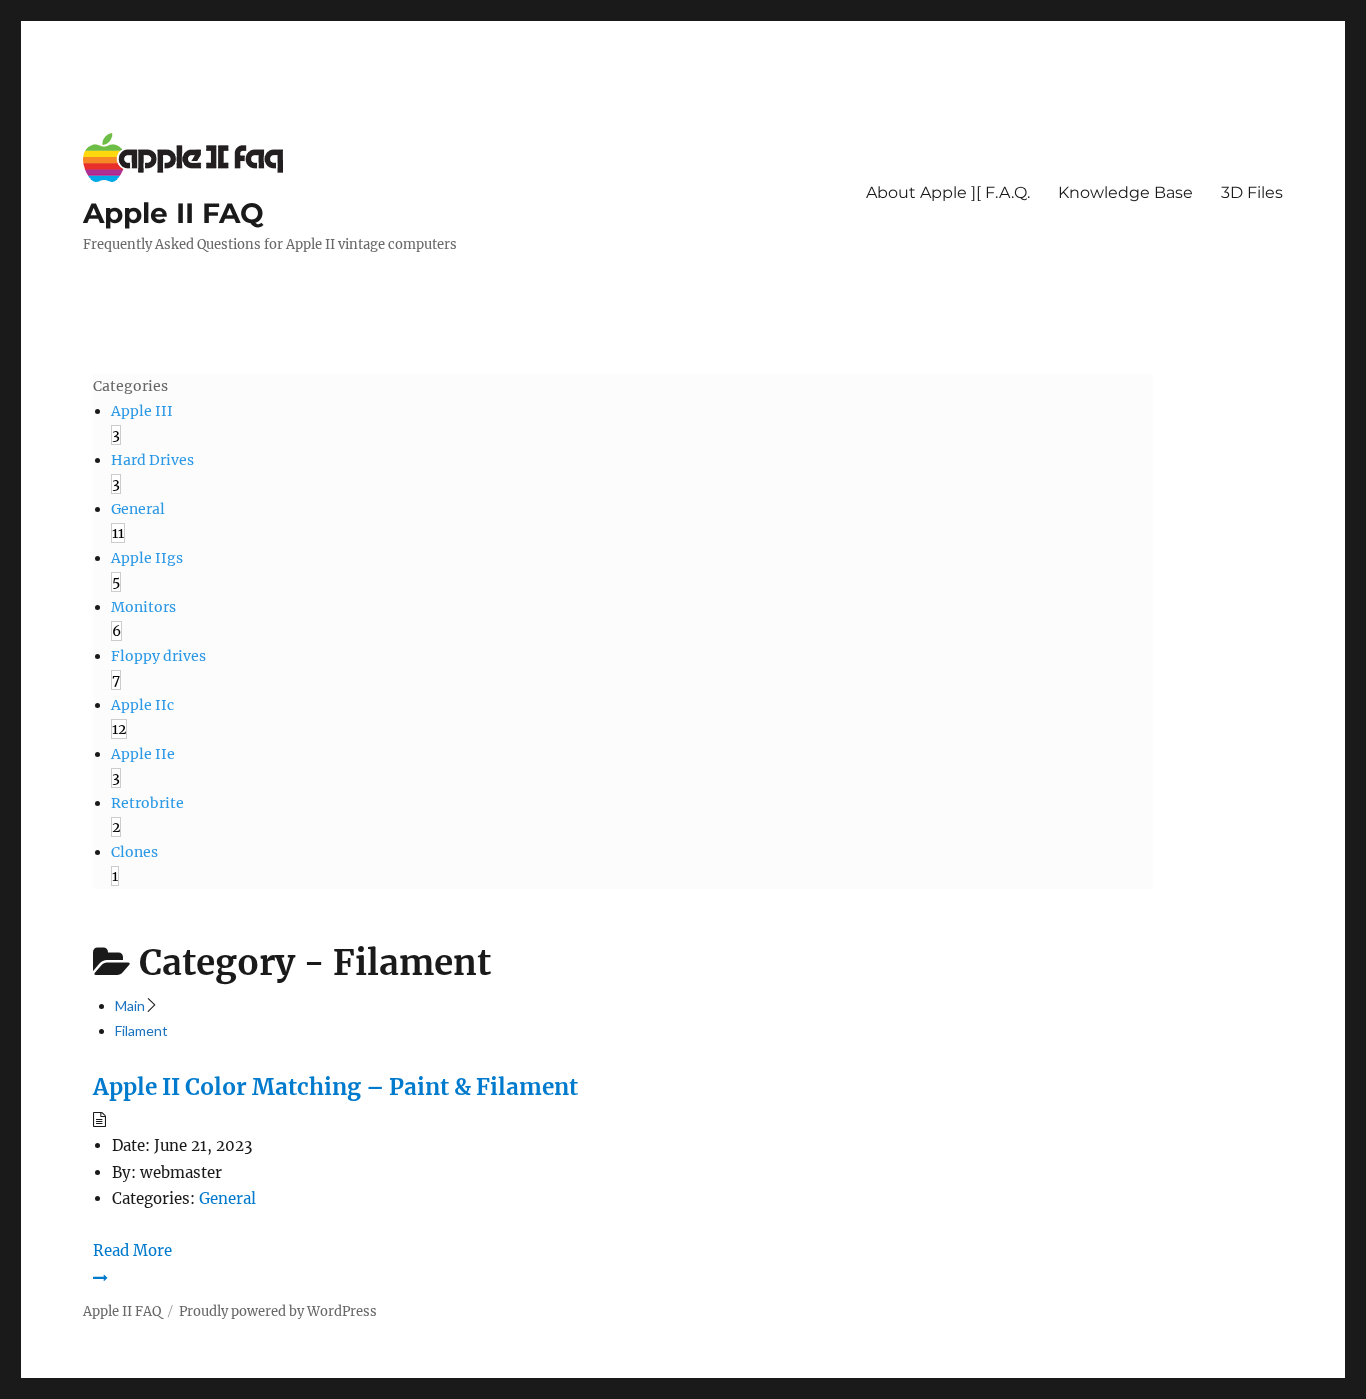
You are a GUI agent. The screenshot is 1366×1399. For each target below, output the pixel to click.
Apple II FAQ (173, 213)
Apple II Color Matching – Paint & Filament (335, 1087)
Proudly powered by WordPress (278, 1311)
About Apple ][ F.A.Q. (948, 192)
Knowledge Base (1125, 192)
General (227, 1198)
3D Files (1252, 192)
